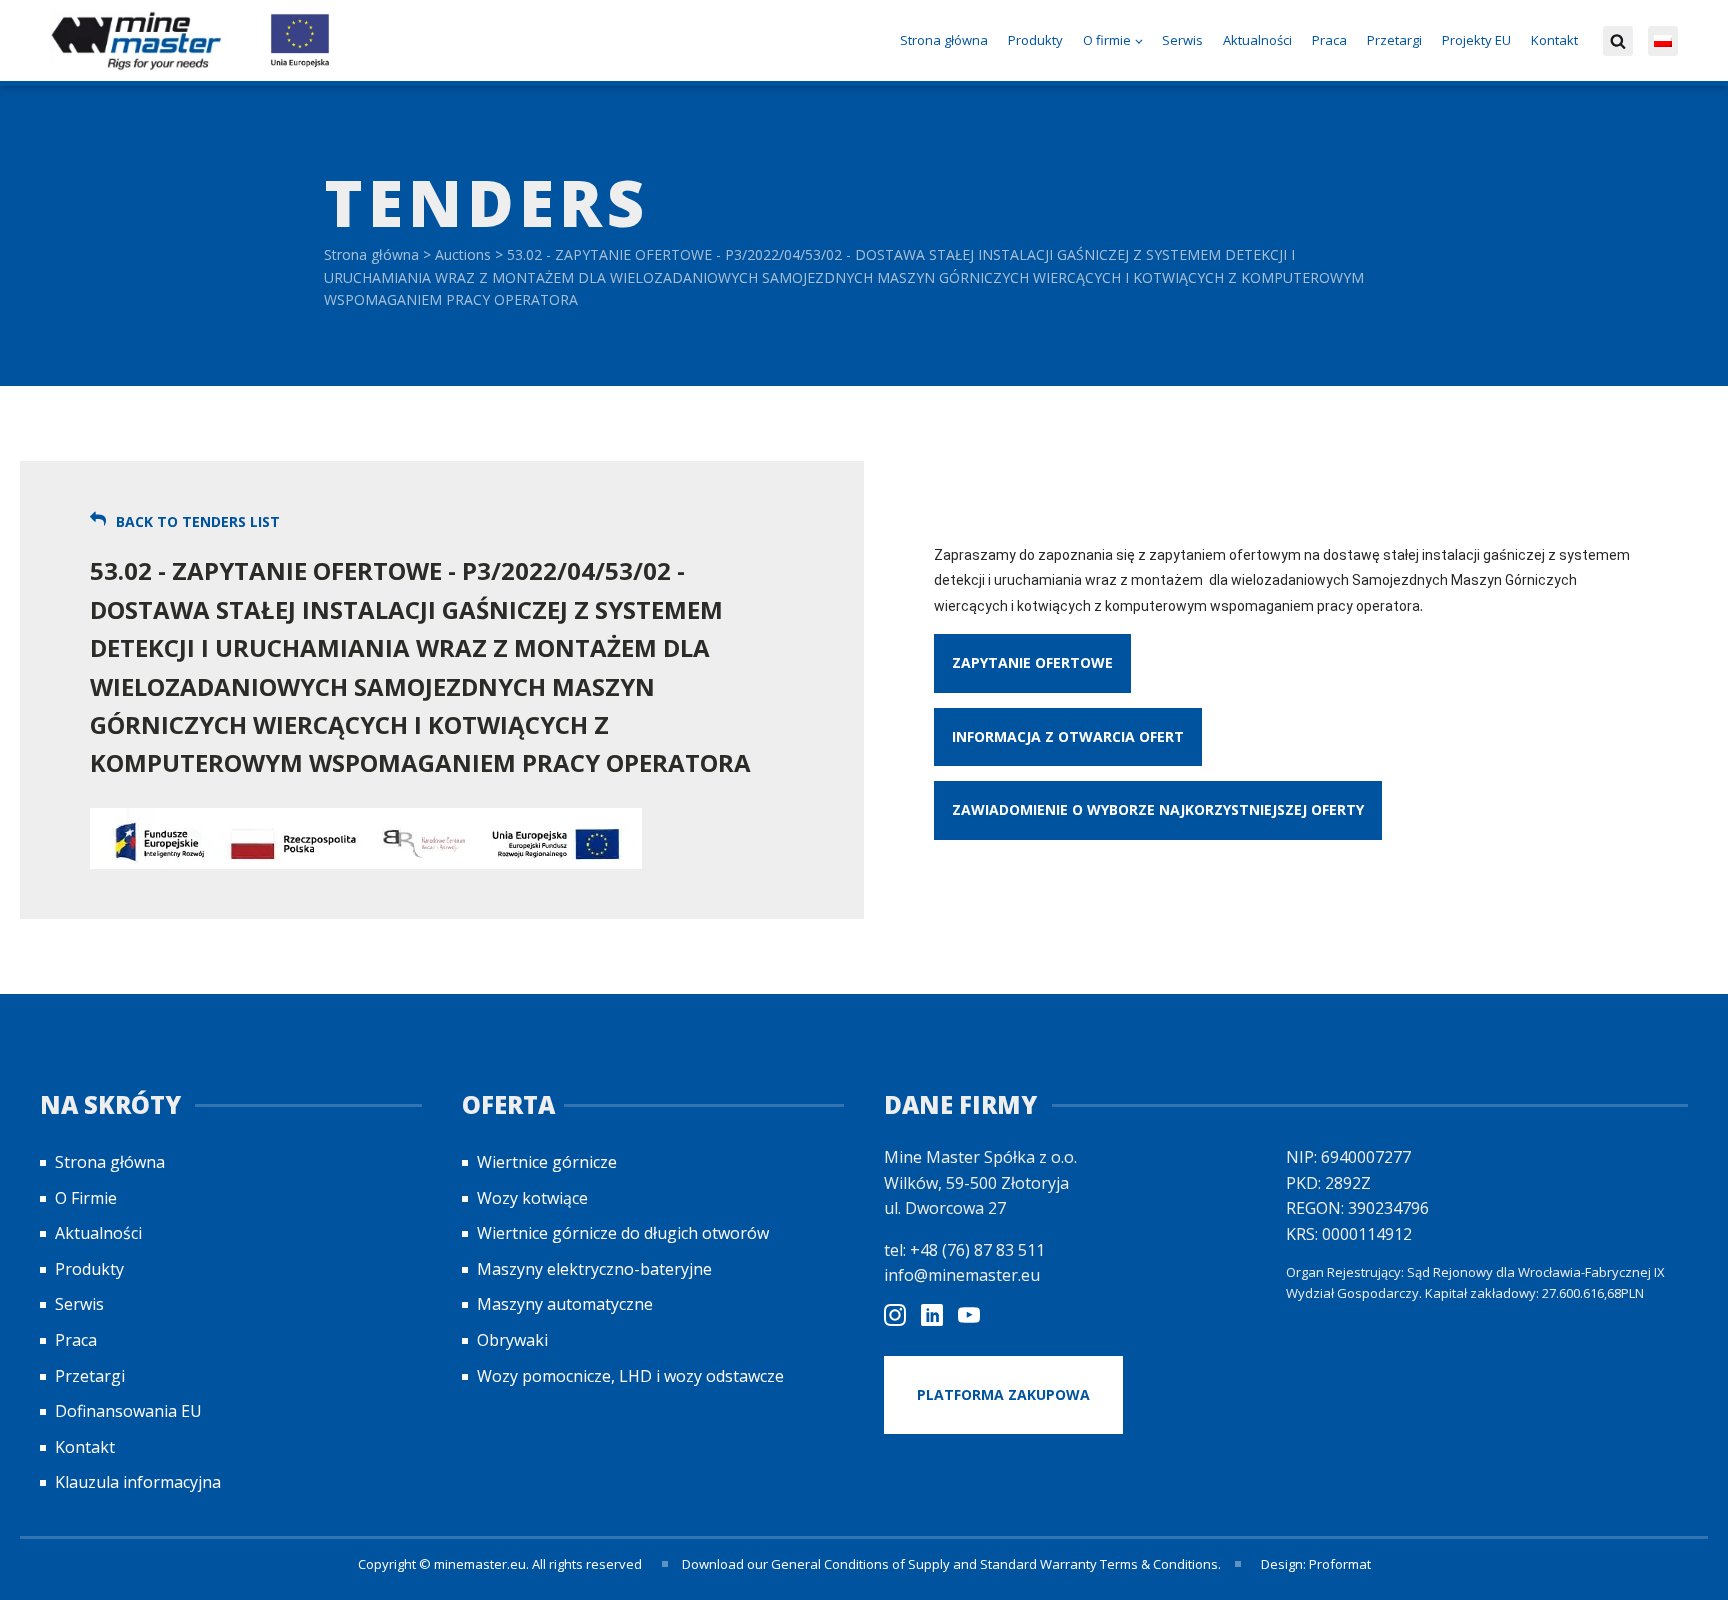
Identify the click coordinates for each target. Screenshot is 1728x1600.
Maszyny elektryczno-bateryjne (594, 1269)
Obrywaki (512, 1340)
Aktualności (1257, 40)
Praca (1329, 40)
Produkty (1035, 40)
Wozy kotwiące (532, 1198)
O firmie (1107, 40)
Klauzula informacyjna (138, 1482)
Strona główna (944, 40)
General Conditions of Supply (860, 1564)
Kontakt (1554, 40)
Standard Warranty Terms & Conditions (1099, 1564)
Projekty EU (1476, 40)
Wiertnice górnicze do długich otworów (623, 1233)
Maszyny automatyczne (565, 1304)
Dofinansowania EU (128, 1411)
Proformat (1340, 1564)
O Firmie (86, 1198)
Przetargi (1394, 40)
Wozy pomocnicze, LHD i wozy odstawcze (630, 1376)
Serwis (1182, 40)
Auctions (463, 254)
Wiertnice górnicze (547, 1162)
